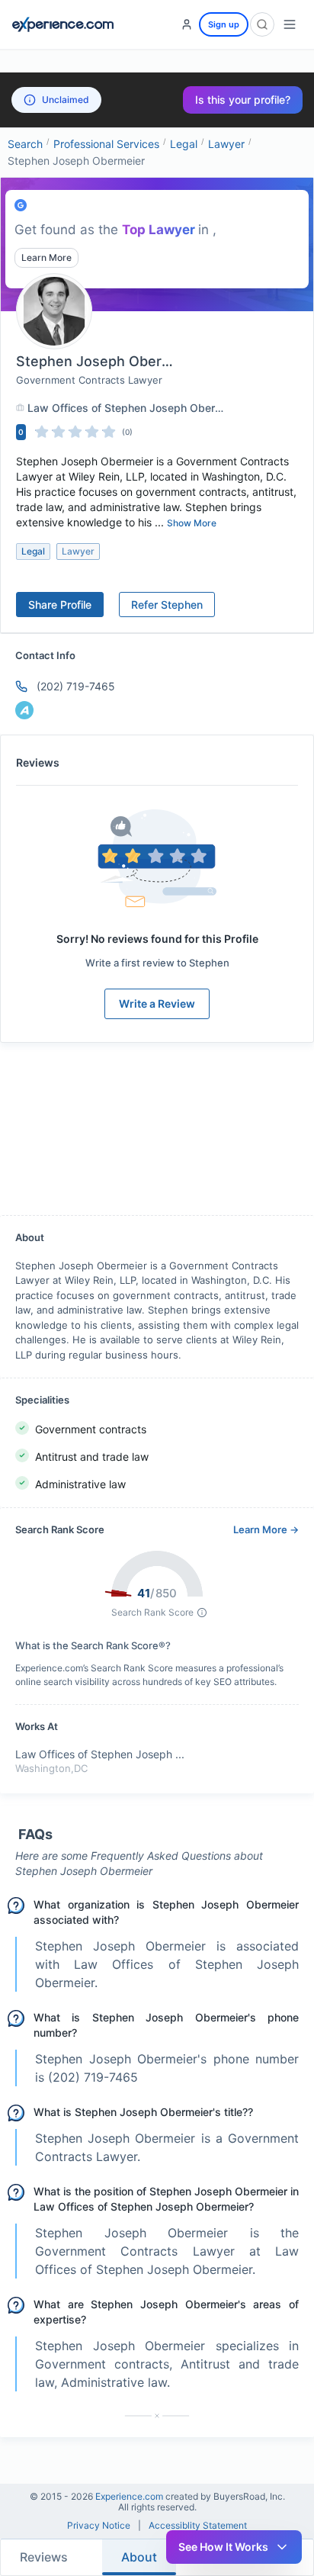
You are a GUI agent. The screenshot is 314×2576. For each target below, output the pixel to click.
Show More (192, 523)
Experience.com (130, 2496)
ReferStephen (167, 605)
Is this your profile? (243, 100)
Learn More (46, 257)
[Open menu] (290, 24)
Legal (184, 144)
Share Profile (60, 605)
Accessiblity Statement (198, 2526)
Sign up (224, 24)
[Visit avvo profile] (24, 710)
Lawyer (226, 144)
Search (25, 144)
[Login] (187, 24)
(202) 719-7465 (76, 686)
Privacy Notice (99, 2526)
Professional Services (106, 144)
